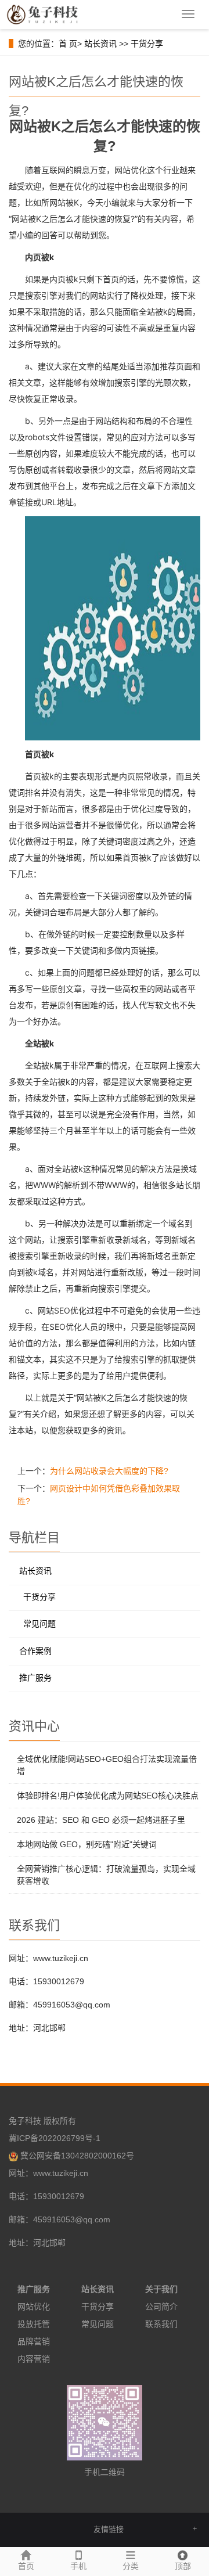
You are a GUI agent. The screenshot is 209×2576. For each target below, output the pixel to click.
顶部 (183, 2566)
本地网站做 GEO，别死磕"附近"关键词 (87, 1844)
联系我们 (161, 2324)
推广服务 (35, 1678)
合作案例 (35, 1651)
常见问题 (39, 1624)
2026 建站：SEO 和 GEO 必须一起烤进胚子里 (101, 1820)
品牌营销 (34, 2341)
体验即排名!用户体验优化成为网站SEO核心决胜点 (108, 1796)
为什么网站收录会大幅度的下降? (109, 1471)
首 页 (68, 44)
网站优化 (34, 2307)
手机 (78, 2566)
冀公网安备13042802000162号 (77, 2156)
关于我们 (161, 2289)
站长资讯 (100, 44)
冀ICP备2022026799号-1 (55, 2138)
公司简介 (161, 2307)
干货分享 (147, 44)
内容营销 (34, 2359)
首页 (26, 2566)
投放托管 (34, 2324)
